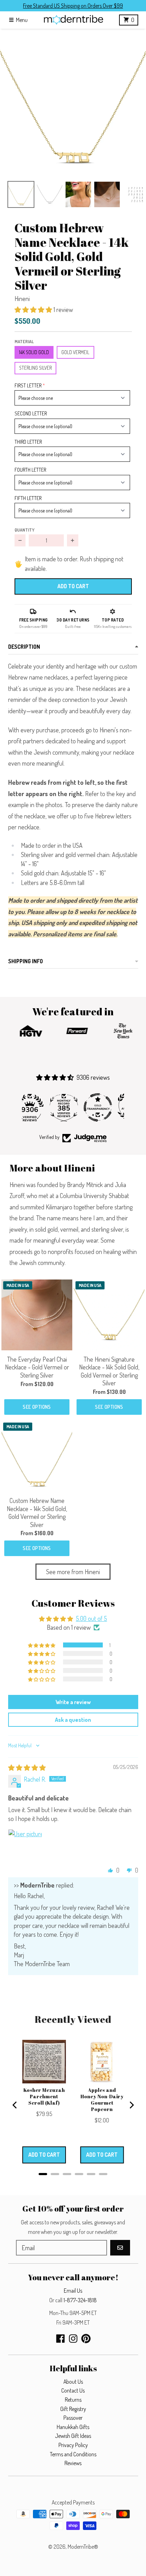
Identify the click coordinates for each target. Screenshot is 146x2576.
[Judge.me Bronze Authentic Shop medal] (107, 1107)
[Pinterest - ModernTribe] (86, 2339)
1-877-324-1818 (80, 2300)
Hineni (22, 299)
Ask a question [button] (73, 1720)
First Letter (28, 385)
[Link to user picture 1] (25, 1846)
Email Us (73, 2291)
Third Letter (28, 442)
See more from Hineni (73, 1572)
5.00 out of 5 (91, 1618)
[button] (73, 102)
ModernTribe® (83, 2547)
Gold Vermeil (75, 352)
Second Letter (31, 413)
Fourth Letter (30, 470)
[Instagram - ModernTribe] (73, 2339)
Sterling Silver (35, 368)
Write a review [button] (73, 1702)
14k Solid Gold (34, 352)
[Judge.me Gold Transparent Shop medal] (73, 1107)
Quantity (24, 530)
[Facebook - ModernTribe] (60, 2339)
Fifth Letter (28, 498)
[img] (27, 1768)
